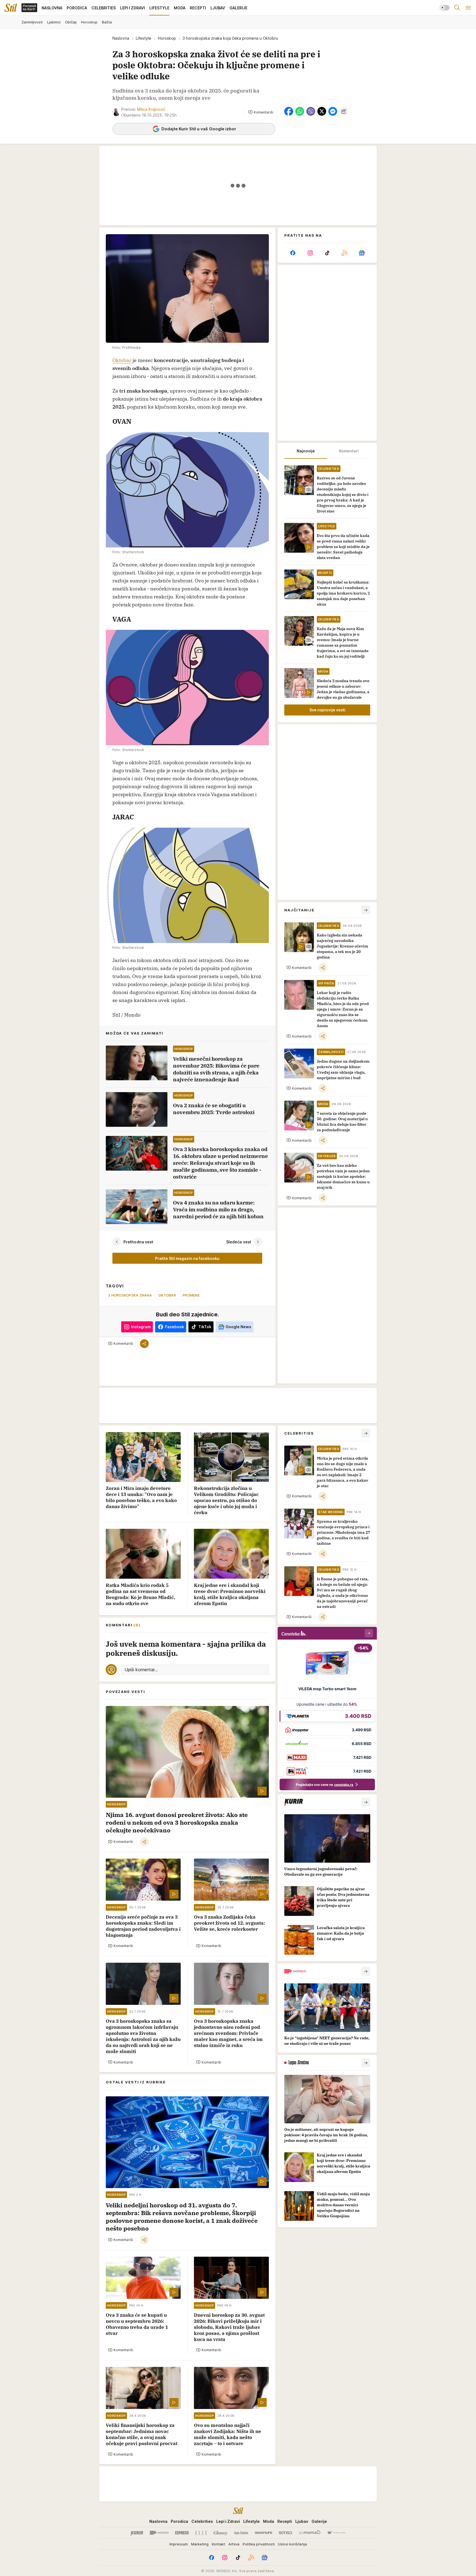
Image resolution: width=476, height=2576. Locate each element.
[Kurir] (137, 2533)
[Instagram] (310, 253)
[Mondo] (159, 2533)
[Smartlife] (263, 2533)
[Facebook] (293, 253)
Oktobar (122, 360)
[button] (261, 112)
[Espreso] (182, 2533)
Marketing (200, 2544)
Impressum (179, 2544)
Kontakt (218, 2544)
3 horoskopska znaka (130, 1295)
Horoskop (167, 38)
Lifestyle (144, 38)
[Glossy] (221, 2533)
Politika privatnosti (259, 2544)
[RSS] (344, 253)
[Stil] (11, 8)
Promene (191, 1295)
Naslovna (121, 38)
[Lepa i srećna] (241, 2533)
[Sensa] (286, 2533)
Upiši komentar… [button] (141, 1670)
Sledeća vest (239, 1242)
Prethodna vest (138, 1242)
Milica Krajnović (151, 109)
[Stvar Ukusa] (336, 2533)
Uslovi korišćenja (292, 2544)
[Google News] (362, 253)
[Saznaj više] (366, 1802)
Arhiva (234, 2544)
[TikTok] (327, 253)
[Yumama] (310, 2533)
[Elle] (201, 2533)
